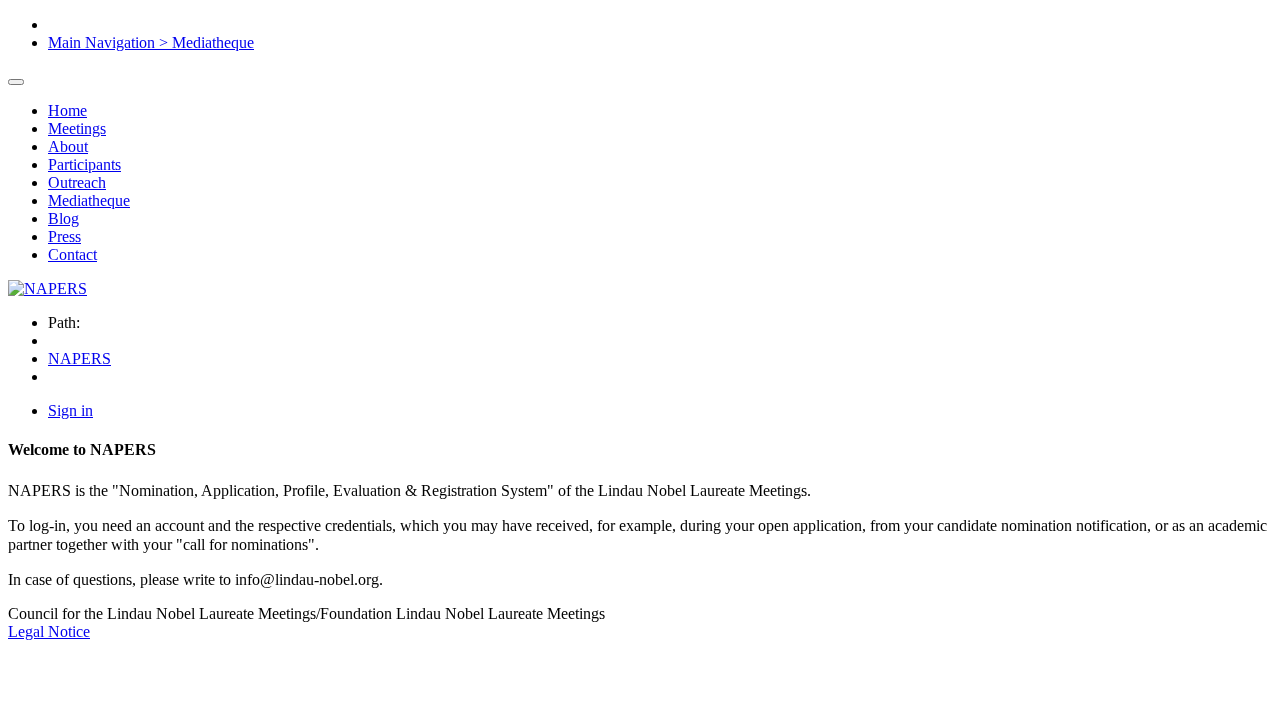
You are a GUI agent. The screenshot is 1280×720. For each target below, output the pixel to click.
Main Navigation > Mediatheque (151, 42)
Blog (63, 218)
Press (64, 236)
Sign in (70, 410)
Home (67, 110)
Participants (84, 164)
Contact (72, 254)
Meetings (77, 128)
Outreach (77, 182)
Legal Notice (49, 631)
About (68, 146)
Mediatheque (89, 200)
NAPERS (79, 358)
